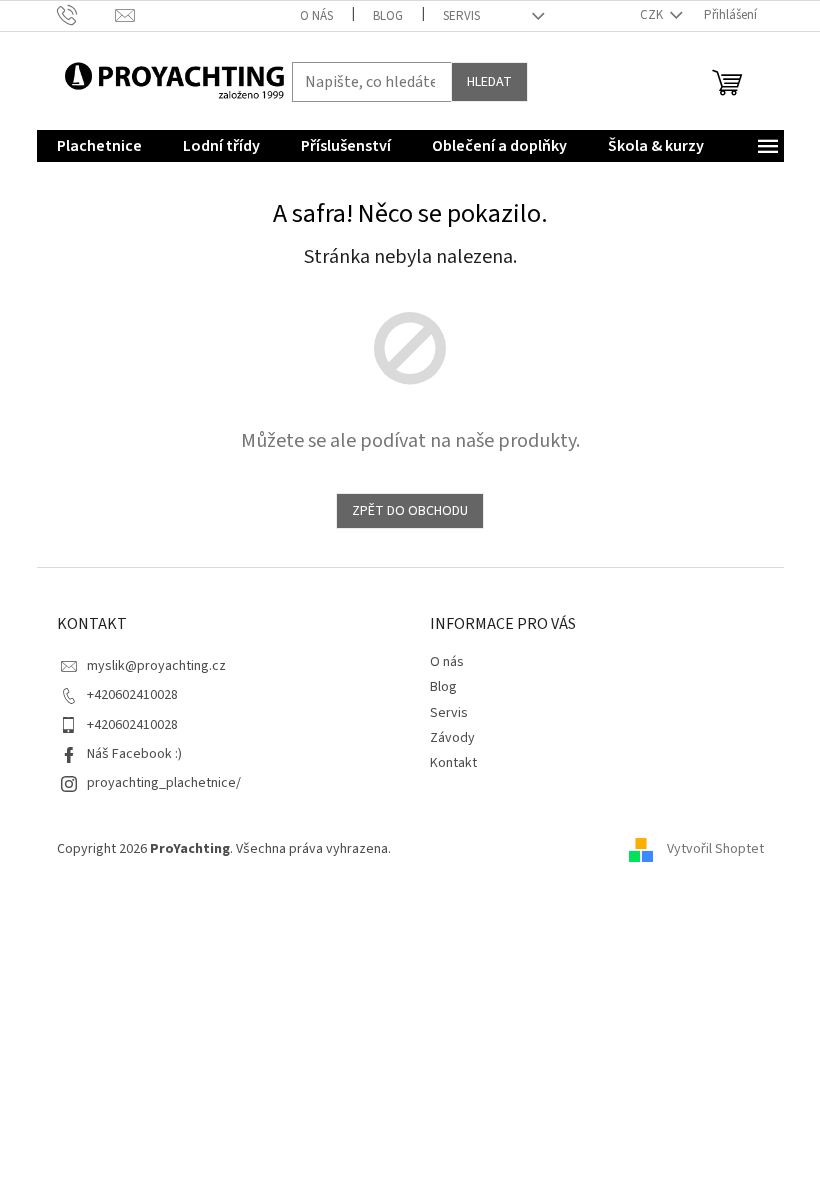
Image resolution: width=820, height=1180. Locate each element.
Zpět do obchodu (410, 511)
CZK (653, 15)
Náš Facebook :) (134, 754)
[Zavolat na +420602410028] (86, 15)
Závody (452, 738)
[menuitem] (99, 146)
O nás (316, 16)
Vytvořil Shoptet (715, 850)
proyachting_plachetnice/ (164, 783)
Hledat (489, 82)
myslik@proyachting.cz (156, 666)
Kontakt (453, 763)
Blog (388, 16)
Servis (461, 16)
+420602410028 (132, 695)
